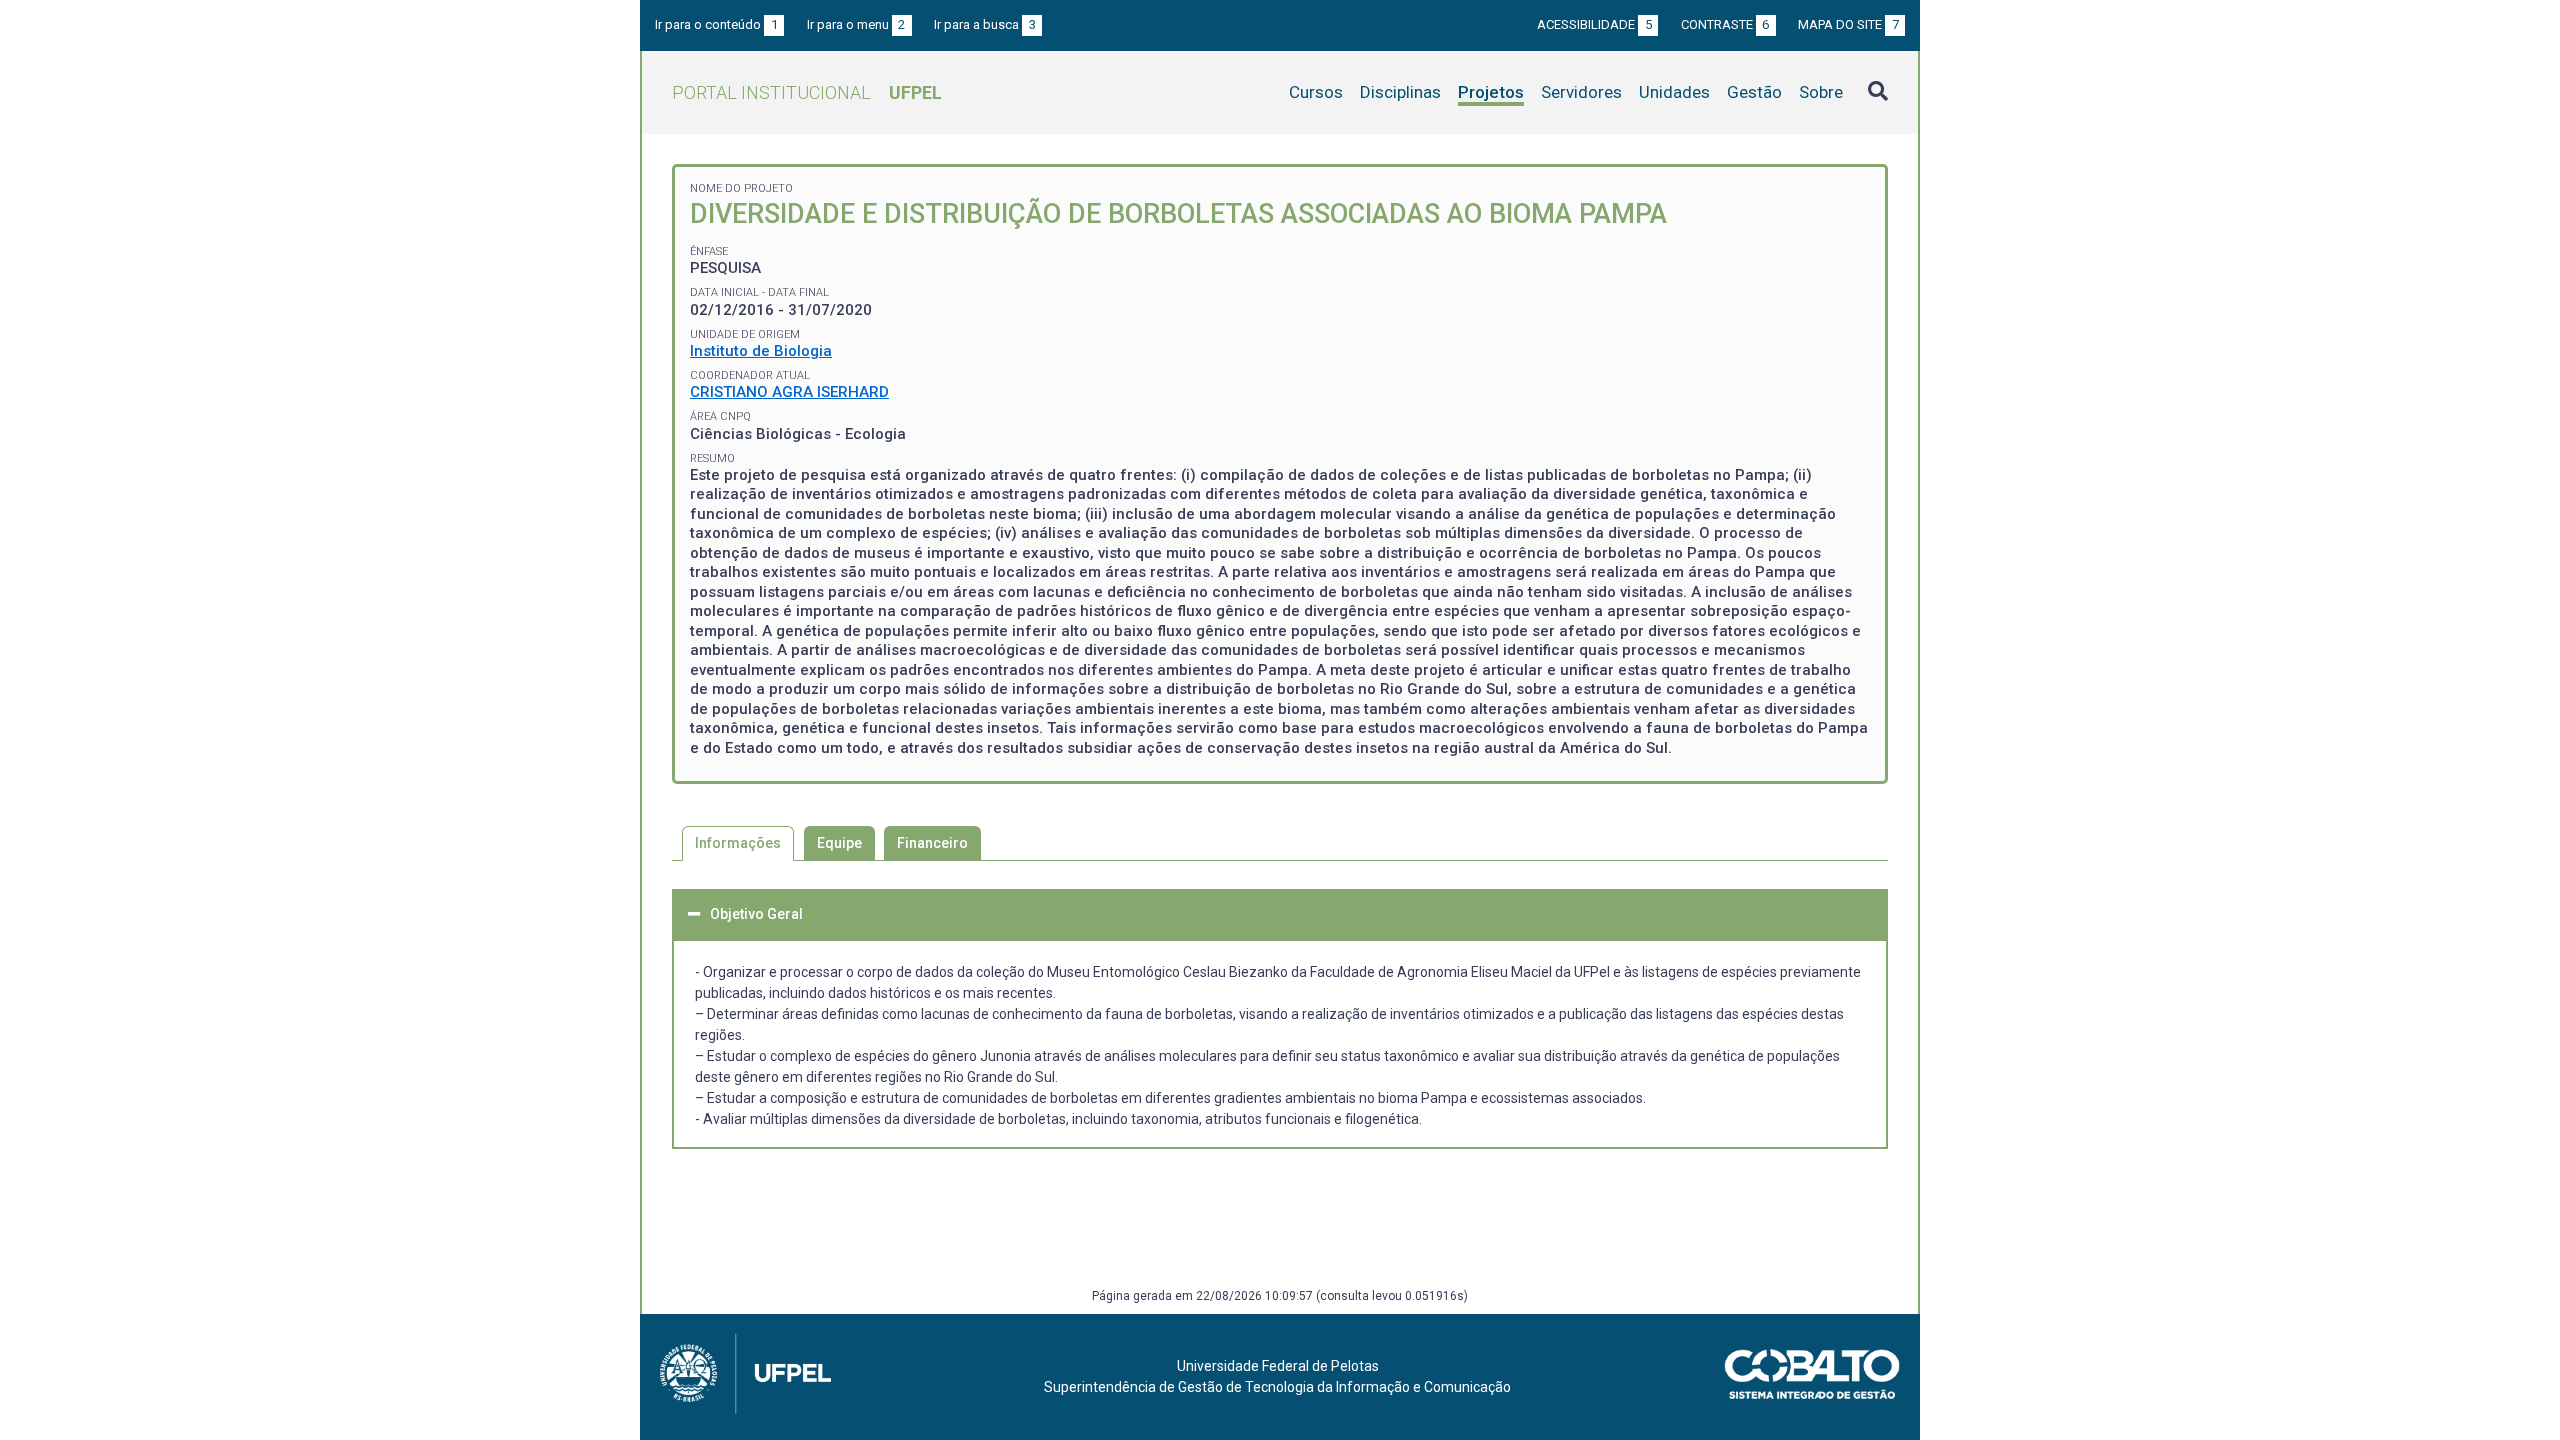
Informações (738, 843)
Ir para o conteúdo (716, 24)
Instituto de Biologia (761, 351)
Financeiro (932, 843)
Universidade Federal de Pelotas (1278, 1366)
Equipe (839, 843)
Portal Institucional (807, 92)
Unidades (1674, 92)
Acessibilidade (1594, 24)
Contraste (1725, 24)
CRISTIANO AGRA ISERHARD (789, 392)
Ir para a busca (985, 24)
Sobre (1821, 92)
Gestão (1754, 92)
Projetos (1491, 92)
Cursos (1316, 92)
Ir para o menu (856, 24)
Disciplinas (1400, 92)
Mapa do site (1848, 24)
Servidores (1581, 92)
